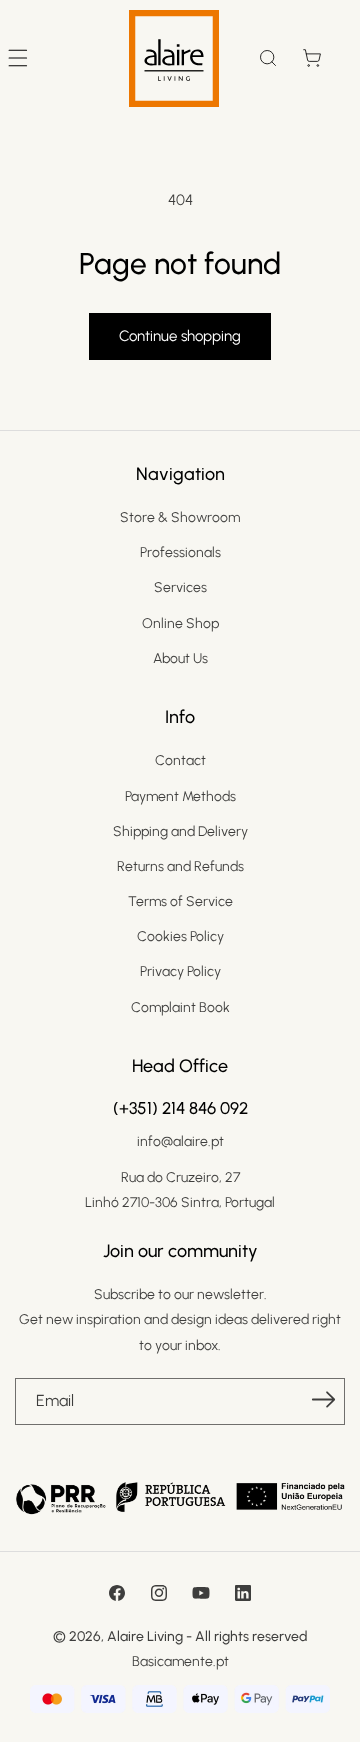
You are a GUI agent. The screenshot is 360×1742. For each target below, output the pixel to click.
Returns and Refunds (180, 866)
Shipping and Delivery (180, 831)
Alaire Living (145, 1636)
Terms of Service (180, 901)
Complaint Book (180, 1007)
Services (180, 587)
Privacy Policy (180, 971)
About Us (180, 658)
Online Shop (180, 623)
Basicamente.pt (180, 1661)
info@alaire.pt (180, 1141)
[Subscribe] (323, 1400)
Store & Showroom (180, 517)
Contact (180, 760)
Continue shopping (180, 336)
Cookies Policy (180, 936)
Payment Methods (180, 796)
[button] (268, 58)
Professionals (180, 552)
